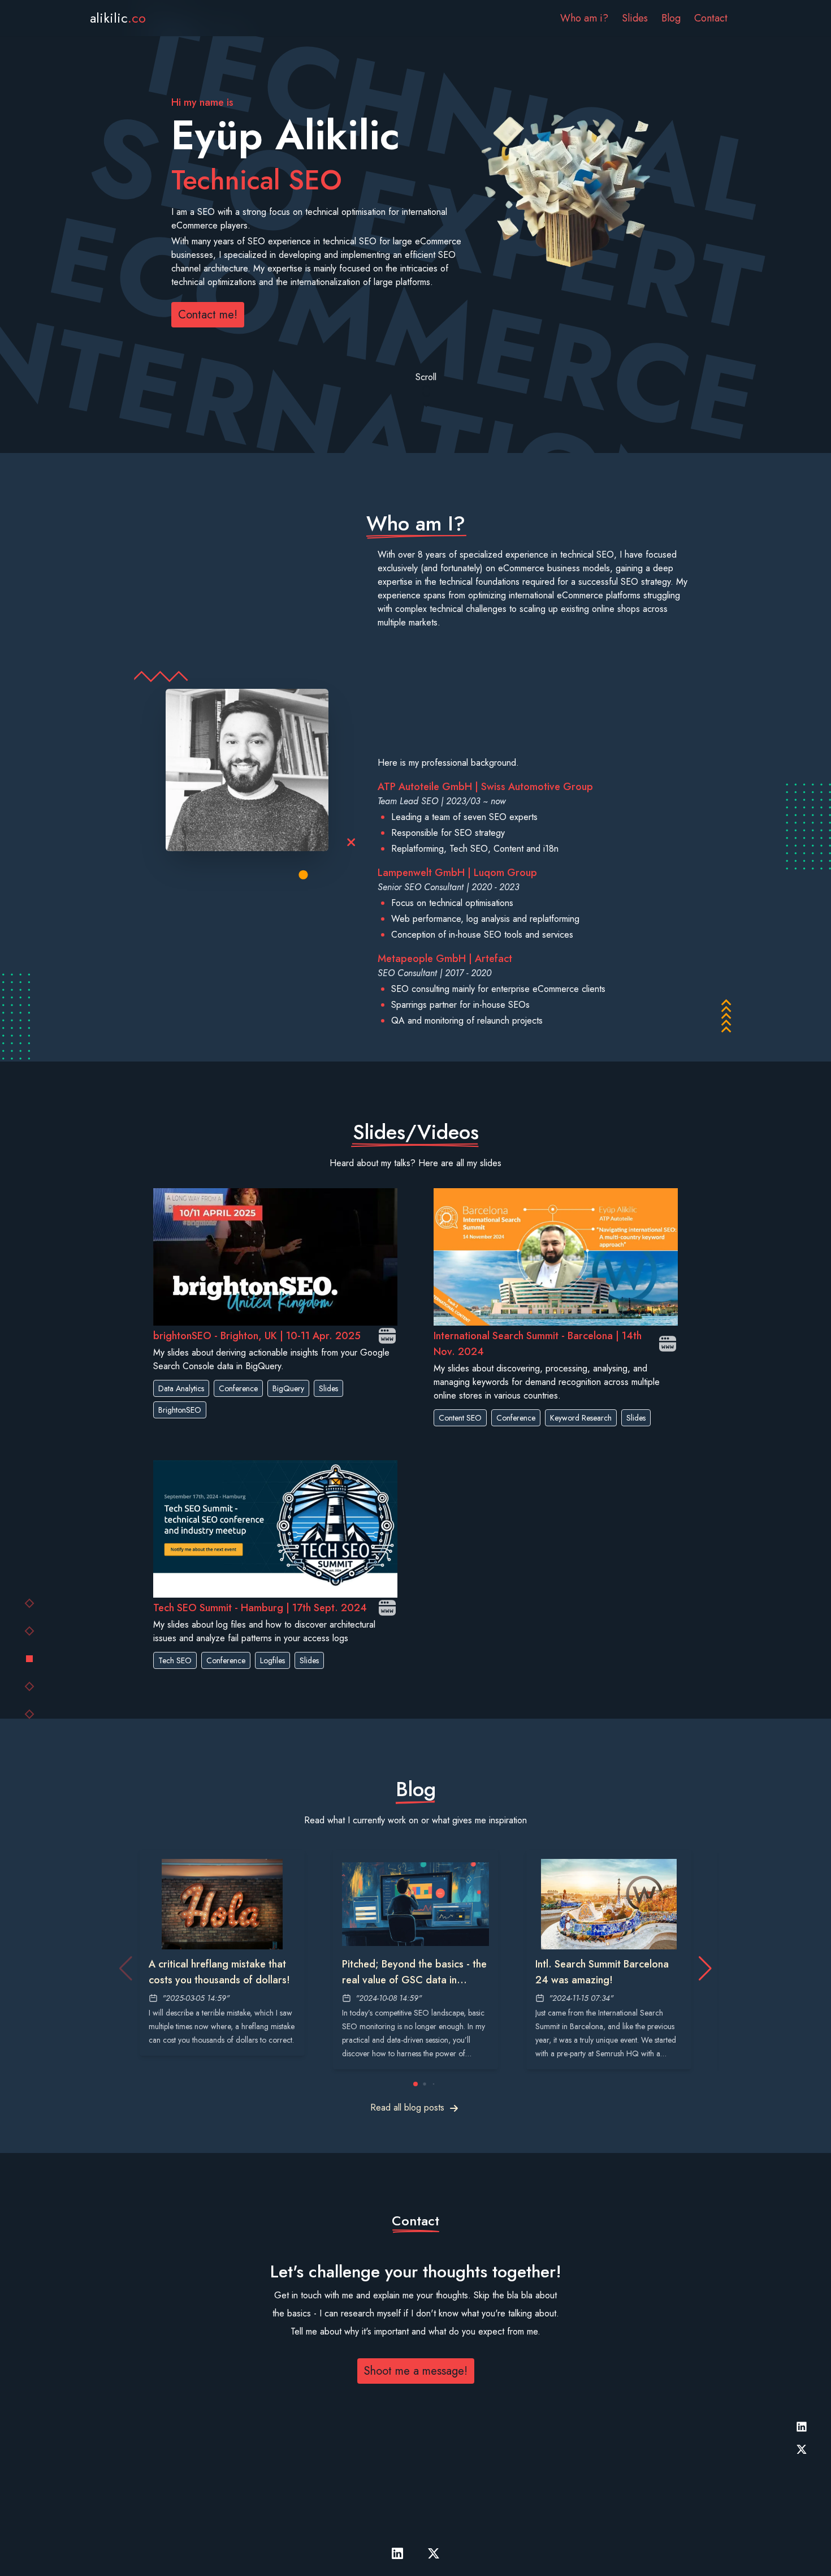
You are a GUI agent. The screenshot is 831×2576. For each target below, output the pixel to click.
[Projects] (29, 1659)
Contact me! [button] (208, 315)
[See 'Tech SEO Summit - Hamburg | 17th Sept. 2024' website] (387, 1608)
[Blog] (30, 1686)
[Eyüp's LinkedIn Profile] (802, 2427)
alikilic (118, 18)
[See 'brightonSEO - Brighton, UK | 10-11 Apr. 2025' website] (387, 1336)
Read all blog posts (407, 2107)
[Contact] (30, 1714)
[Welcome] (30, 1603)
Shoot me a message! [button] (416, 2371)
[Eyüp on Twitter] (802, 2449)
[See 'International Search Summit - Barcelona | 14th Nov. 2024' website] (668, 1344)
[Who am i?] (30, 1631)
